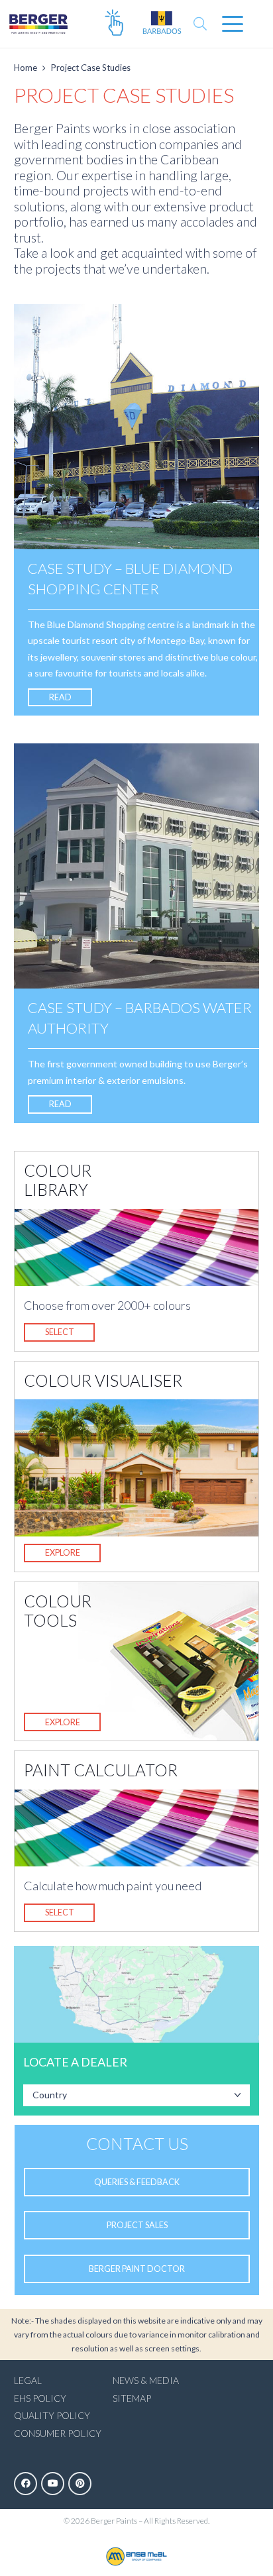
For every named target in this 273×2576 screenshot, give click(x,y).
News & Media (146, 2380)
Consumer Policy (58, 2433)
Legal (28, 2380)
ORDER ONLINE (114, 24)
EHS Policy (40, 2398)
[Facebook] (26, 2484)
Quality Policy (52, 2415)
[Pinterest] (80, 2484)
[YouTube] (53, 2484)
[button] (200, 24)
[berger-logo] (38, 24)
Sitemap (132, 2398)
